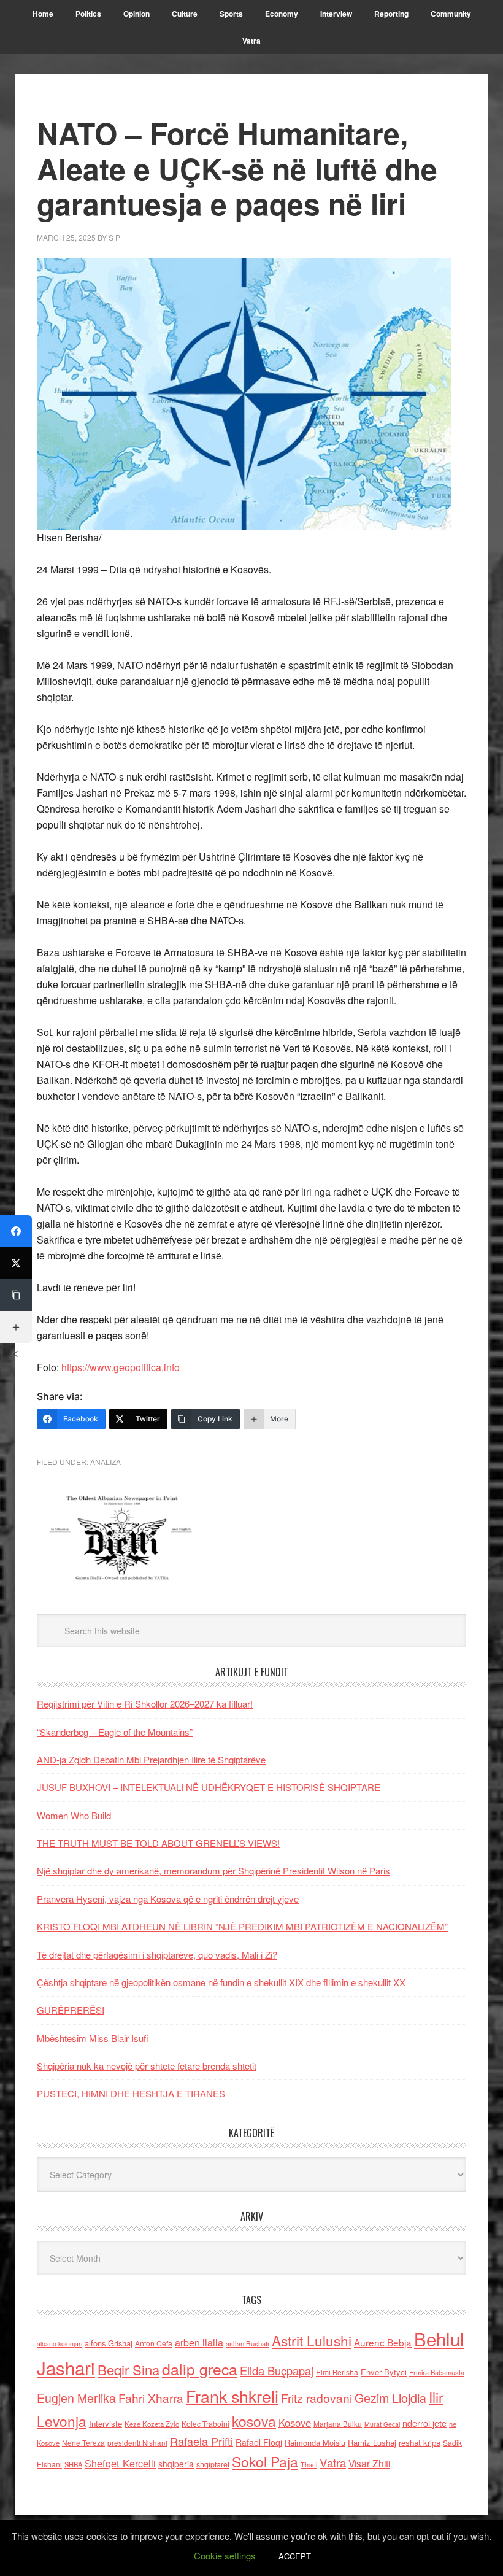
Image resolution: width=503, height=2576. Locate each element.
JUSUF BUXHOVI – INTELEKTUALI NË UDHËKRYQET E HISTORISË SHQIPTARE (209, 1787)
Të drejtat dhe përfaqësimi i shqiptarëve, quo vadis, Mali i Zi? (157, 1955)
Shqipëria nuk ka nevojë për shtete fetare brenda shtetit (147, 2066)
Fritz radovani (317, 2398)
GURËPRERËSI (71, 2010)
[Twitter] (16, 1263)
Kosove (295, 2423)
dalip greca (200, 2369)
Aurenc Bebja (383, 2342)
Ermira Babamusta (437, 2372)
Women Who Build (74, 1815)
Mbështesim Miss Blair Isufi (93, 2038)
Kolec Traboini (205, 2423)
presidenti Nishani (137, 2443)
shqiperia (176, 2464)
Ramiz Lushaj (372, 2443)
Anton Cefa (154, 2343)
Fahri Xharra (151, 2398)
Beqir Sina (129, 2369)
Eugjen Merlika (76, 2398)
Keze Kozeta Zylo (152, 2424)
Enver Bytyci (384, 2372)
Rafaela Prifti (202, 2441)
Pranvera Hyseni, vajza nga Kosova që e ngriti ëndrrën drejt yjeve (168, 1899)
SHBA (73, 2464)
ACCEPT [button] (295, 2556)
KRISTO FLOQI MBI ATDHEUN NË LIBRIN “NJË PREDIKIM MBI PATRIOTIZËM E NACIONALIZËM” (242, 1926)
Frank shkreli (232, 2396)
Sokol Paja (265, 2461)
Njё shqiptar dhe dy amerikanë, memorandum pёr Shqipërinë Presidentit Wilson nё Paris (213, 1870)
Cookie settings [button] (225, 2555)
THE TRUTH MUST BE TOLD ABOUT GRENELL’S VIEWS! (158, 1843)
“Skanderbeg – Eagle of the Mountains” (115, 1732)
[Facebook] (16, 1231)
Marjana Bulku (338, 2424)
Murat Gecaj (382, 2424)
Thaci (309, 2464)
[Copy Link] (16, 1295)
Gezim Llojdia (390, 2398)
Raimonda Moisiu (315, 2443)
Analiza (106, 1462)
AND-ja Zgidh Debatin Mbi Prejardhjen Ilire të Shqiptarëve (151, 1759)
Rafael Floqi (259, 2442)
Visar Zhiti (369, 2463)
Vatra (333, 2462)
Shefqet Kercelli (120, 2463)
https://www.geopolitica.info (121, 1367)
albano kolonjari (60, 2344)
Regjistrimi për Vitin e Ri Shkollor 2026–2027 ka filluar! (145, 1704)
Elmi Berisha (337, 2372)
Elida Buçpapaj (277, 2370)
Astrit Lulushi (312, 2340)
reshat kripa (420, 2443)
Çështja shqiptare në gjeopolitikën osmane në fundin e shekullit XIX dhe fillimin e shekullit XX (221, 1982)
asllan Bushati (248, 2343)
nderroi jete (424, 2423)
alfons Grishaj (109, 2343)
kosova (254, 2421)
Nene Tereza (83, 2443)
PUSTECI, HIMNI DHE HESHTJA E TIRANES (131, 2093)
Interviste (106, 2423)
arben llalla (199, 2342)
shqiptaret (213, 2464)
